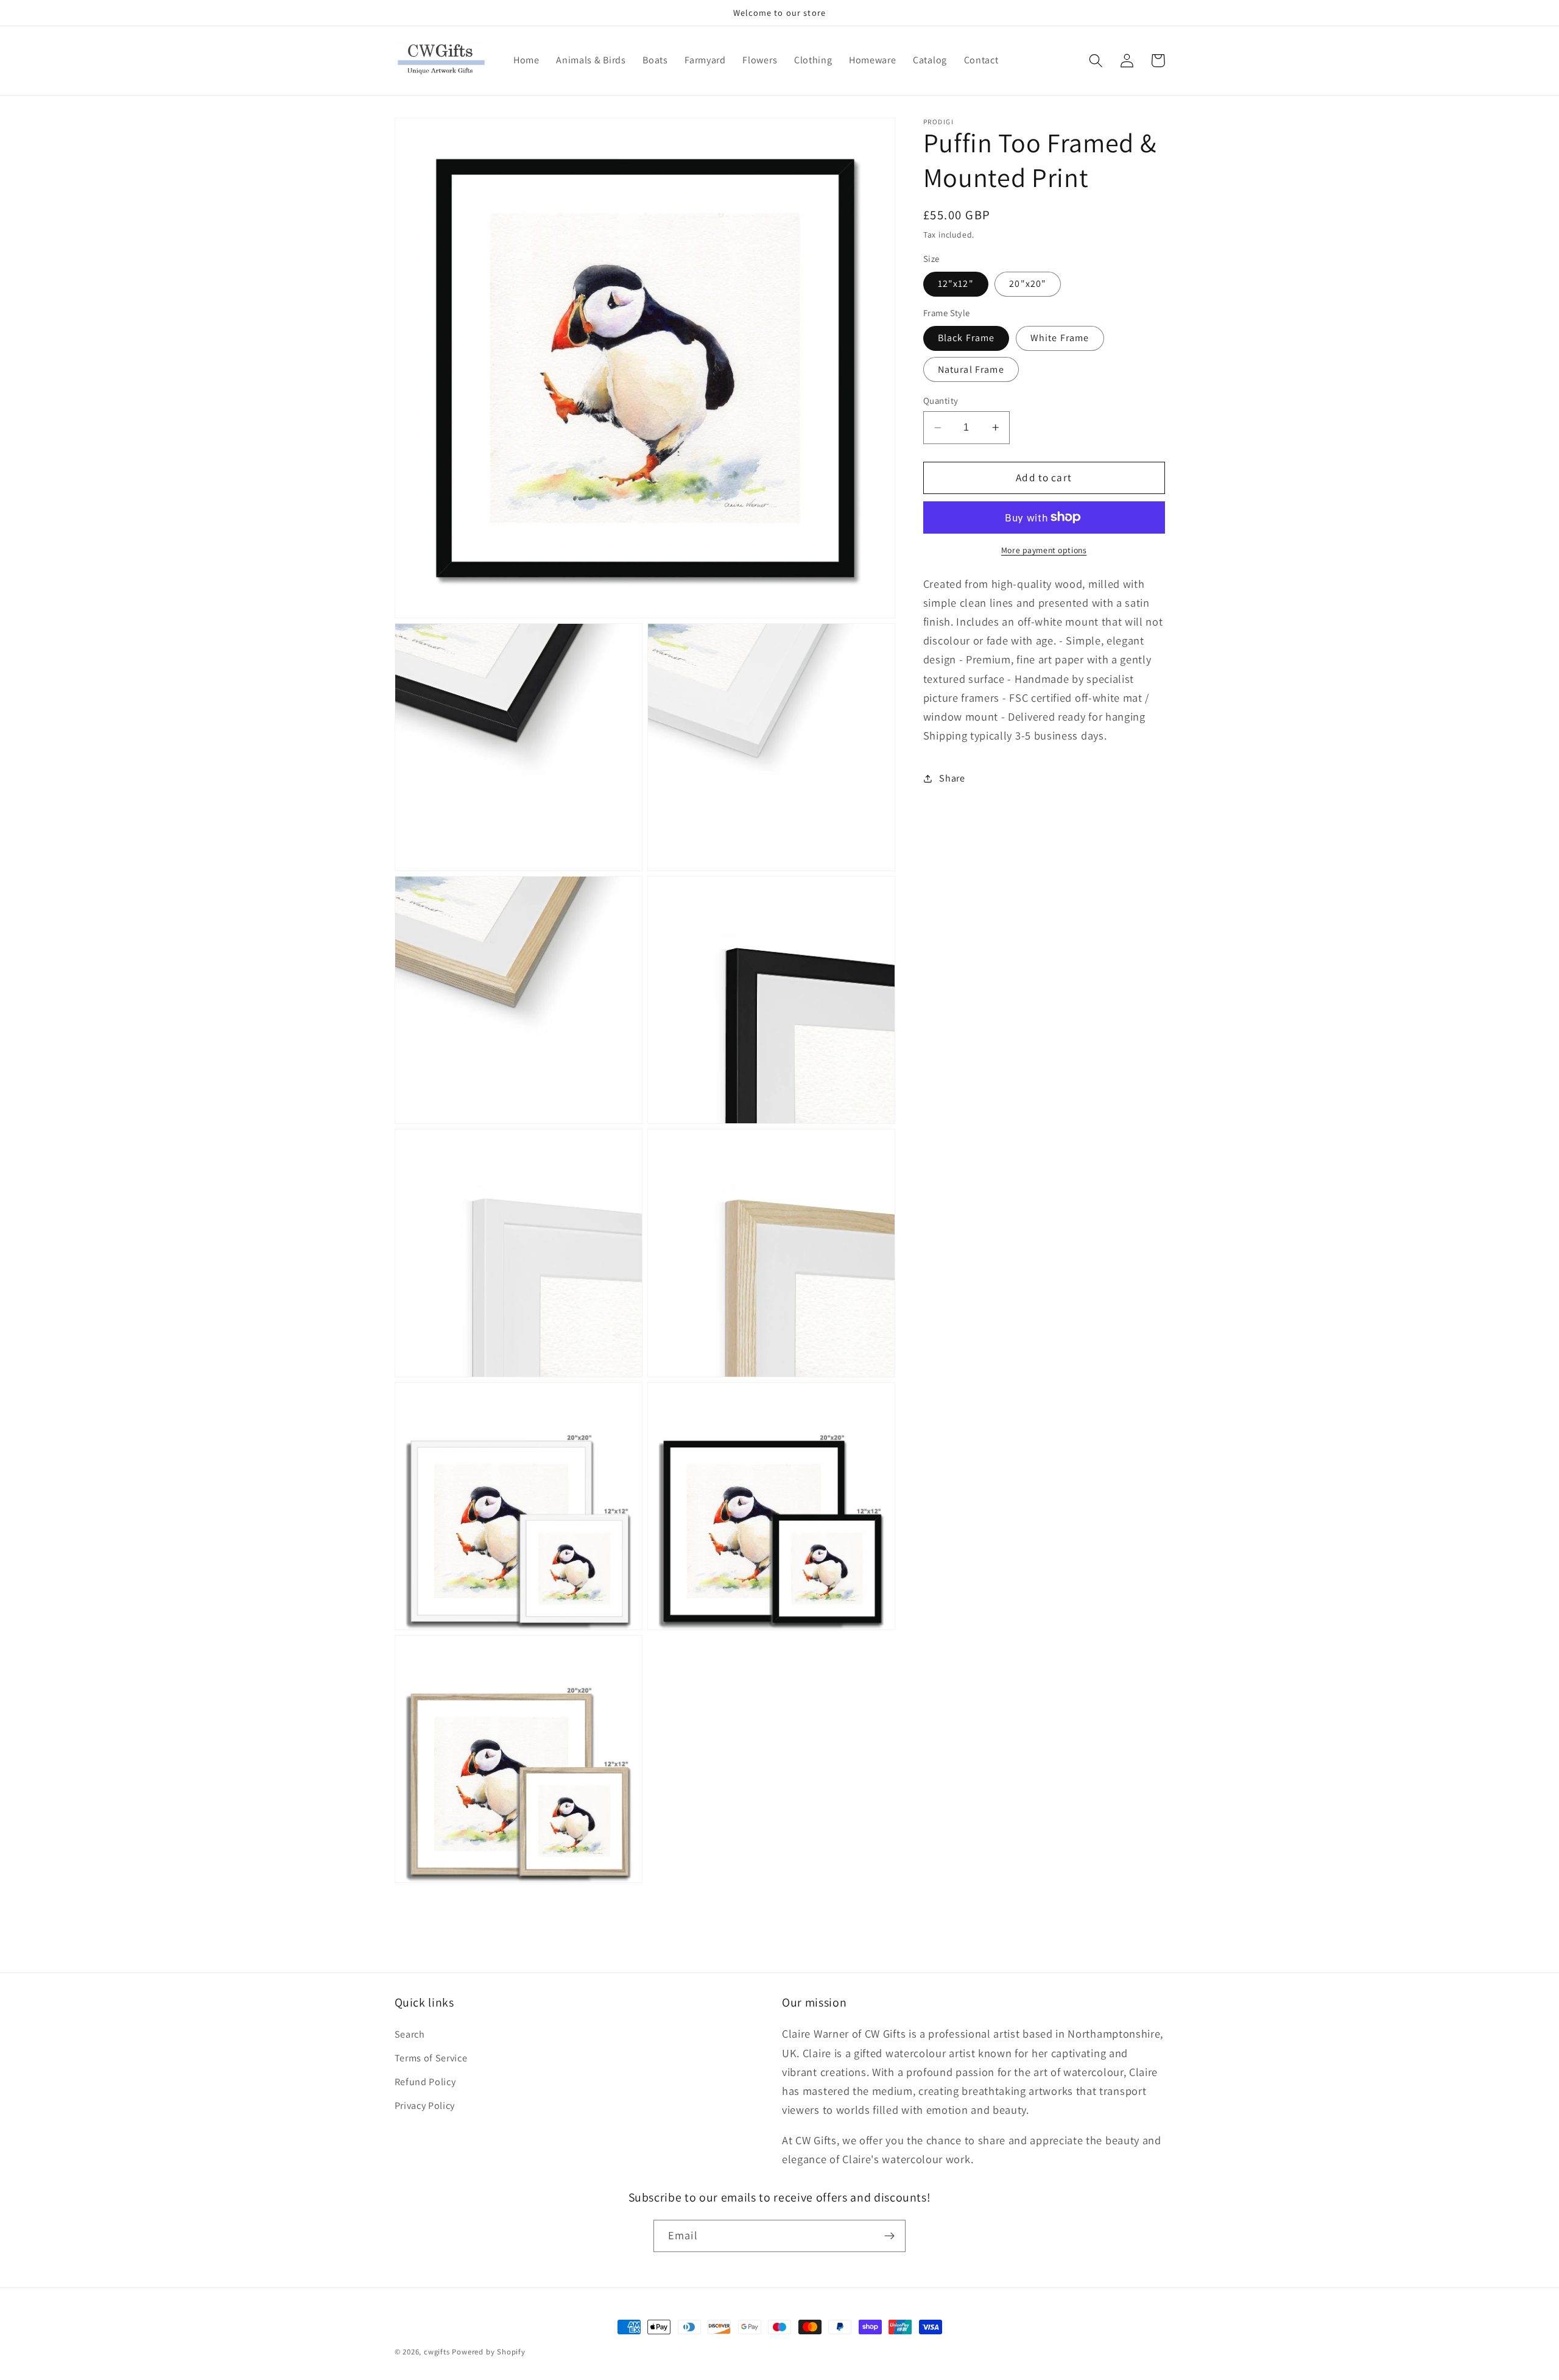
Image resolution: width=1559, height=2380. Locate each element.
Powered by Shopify (489, 2352)
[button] (1096, 61)
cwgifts (437, 2352)
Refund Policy (425, 2082)
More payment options (1044, 550)
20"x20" (1028, 284)
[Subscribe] (889, 2236)
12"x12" (956, 284)
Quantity (941, 401)
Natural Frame (971, 369)
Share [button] (952, 778)
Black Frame (966, 338)
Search (410, 2034)
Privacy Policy (425, 2106)
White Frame (1060, 338)
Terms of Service (431, 2058)
